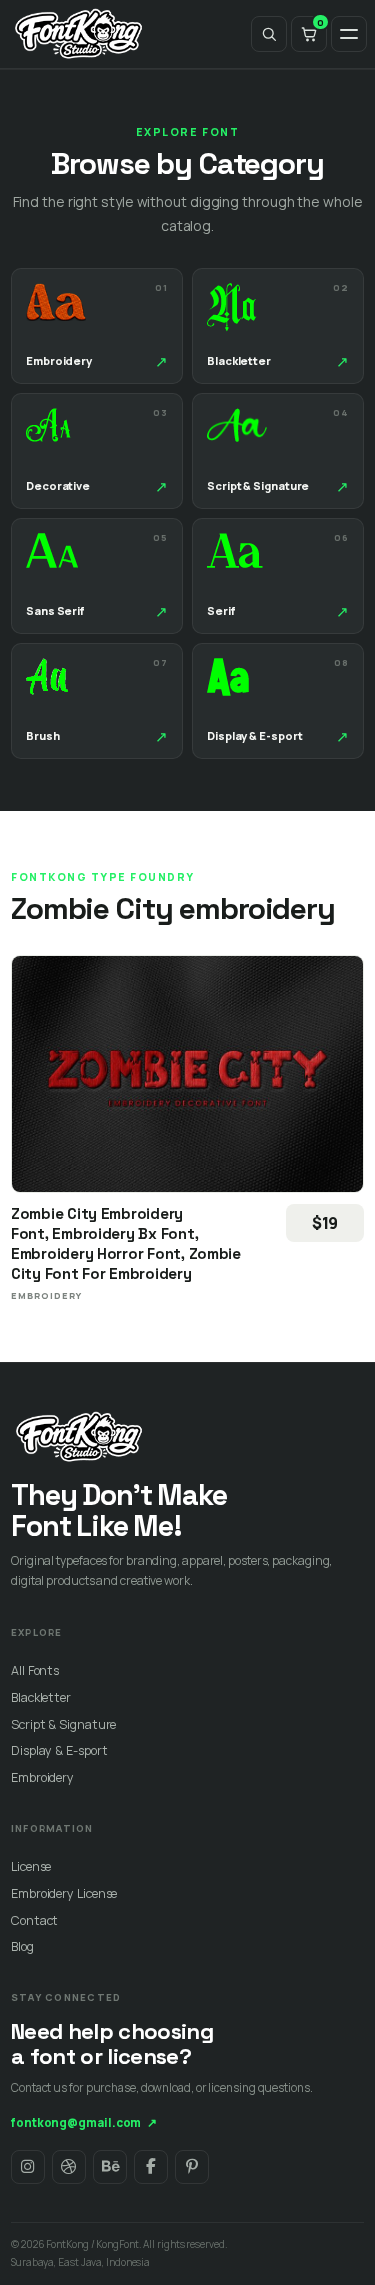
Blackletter (41, 1697)
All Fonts (35, 1670)
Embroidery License (64, 1893)
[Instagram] (28, 2167)
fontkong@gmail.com (84, 2122)
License (31, 1866)
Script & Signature (63, 1724)
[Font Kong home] (79, 34)
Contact (34, 1920)
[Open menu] (349, 34)
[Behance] (110, 2167)
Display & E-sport (59, 1750)
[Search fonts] (269, 34)
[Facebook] (151, 2167)
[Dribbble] (69, 2167)
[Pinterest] (192, 2167)
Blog (22, 1946)
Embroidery (42, 1777)
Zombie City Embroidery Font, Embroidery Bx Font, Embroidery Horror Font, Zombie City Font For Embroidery (126, 1243)
